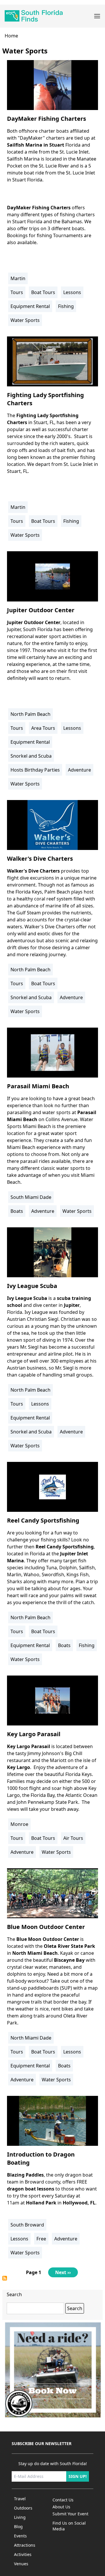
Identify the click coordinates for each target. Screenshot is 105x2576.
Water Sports (25, 320)
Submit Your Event (70, 2514)
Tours (17, 292)
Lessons (72, 292)
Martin (18, 278)
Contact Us (63, 2500)
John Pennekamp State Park (47, 1802)
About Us (61, 2507)
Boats (17, 1211)
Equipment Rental (30, 306)
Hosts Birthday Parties (35, 770)
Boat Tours (43, 292)
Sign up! (78, 2476)
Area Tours (43, 728)
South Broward (27, 2225)
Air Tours (73, 1838)
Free (41, 2239)
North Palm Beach (30, 714)
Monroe (19, 1824)
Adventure (79, 770)
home (11, 36)
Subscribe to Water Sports (5, 2278)
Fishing (66, 306)
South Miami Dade (31, 1197)
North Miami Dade (31, 2038)
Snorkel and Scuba (31, 756)
